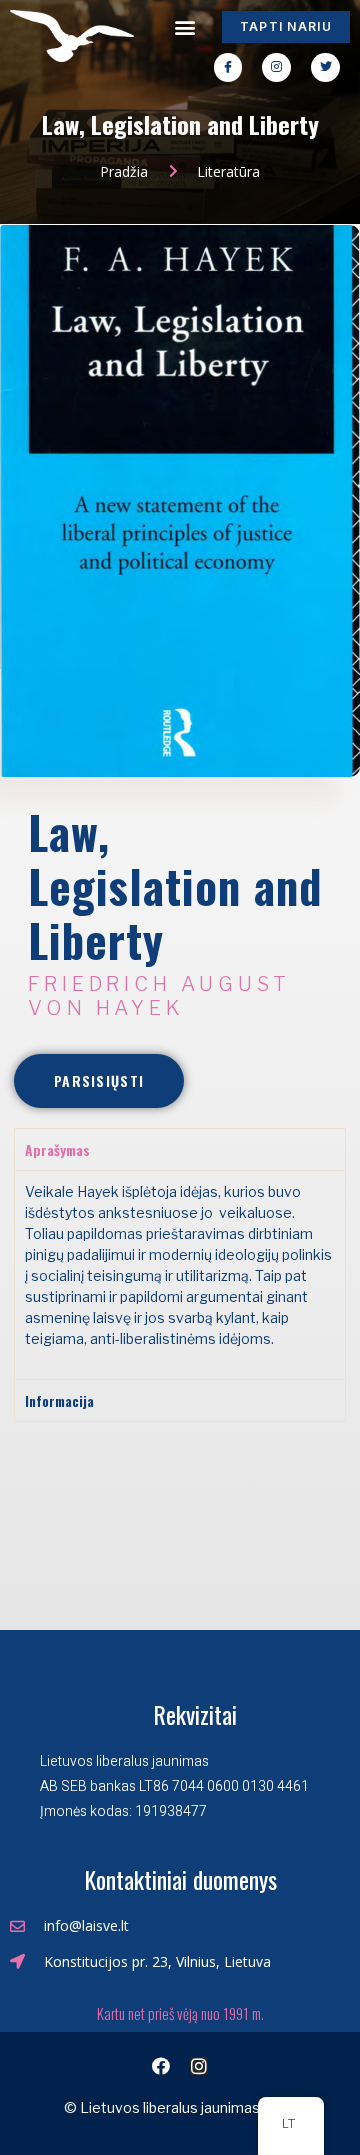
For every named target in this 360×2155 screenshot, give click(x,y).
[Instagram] (276, 67)
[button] (185, 26)
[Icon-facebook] (228, 67)
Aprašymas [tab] (57, 1149)
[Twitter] (325, 67)
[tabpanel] (180, 1274)
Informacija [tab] (59, 1400)
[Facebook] (161, 2066)
